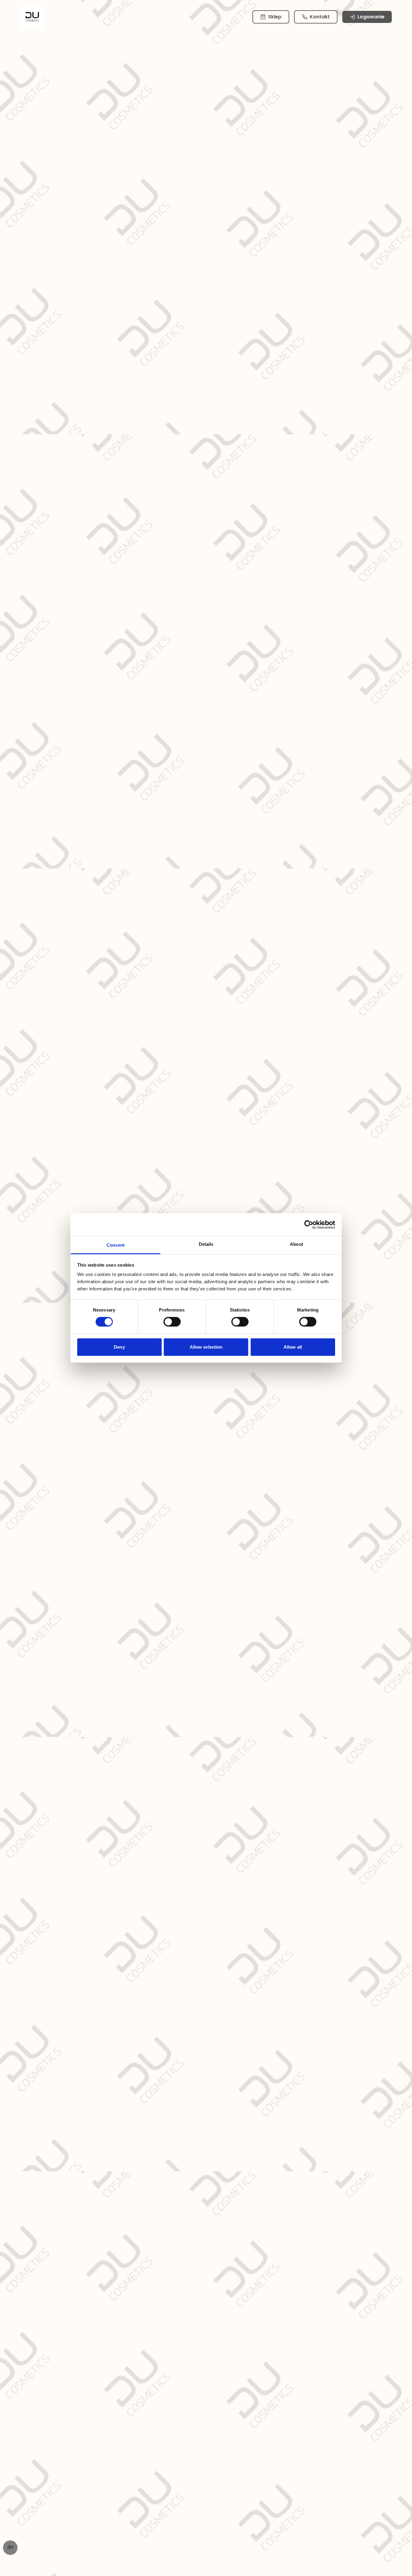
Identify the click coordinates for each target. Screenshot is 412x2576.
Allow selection (206, 1347)
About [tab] (296, 1244)
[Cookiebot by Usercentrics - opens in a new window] (309, 1224)
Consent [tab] (116, 1245)
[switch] (172, 1322)
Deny (119, 1347)
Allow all (293, 1347)
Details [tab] (206, 1244)
